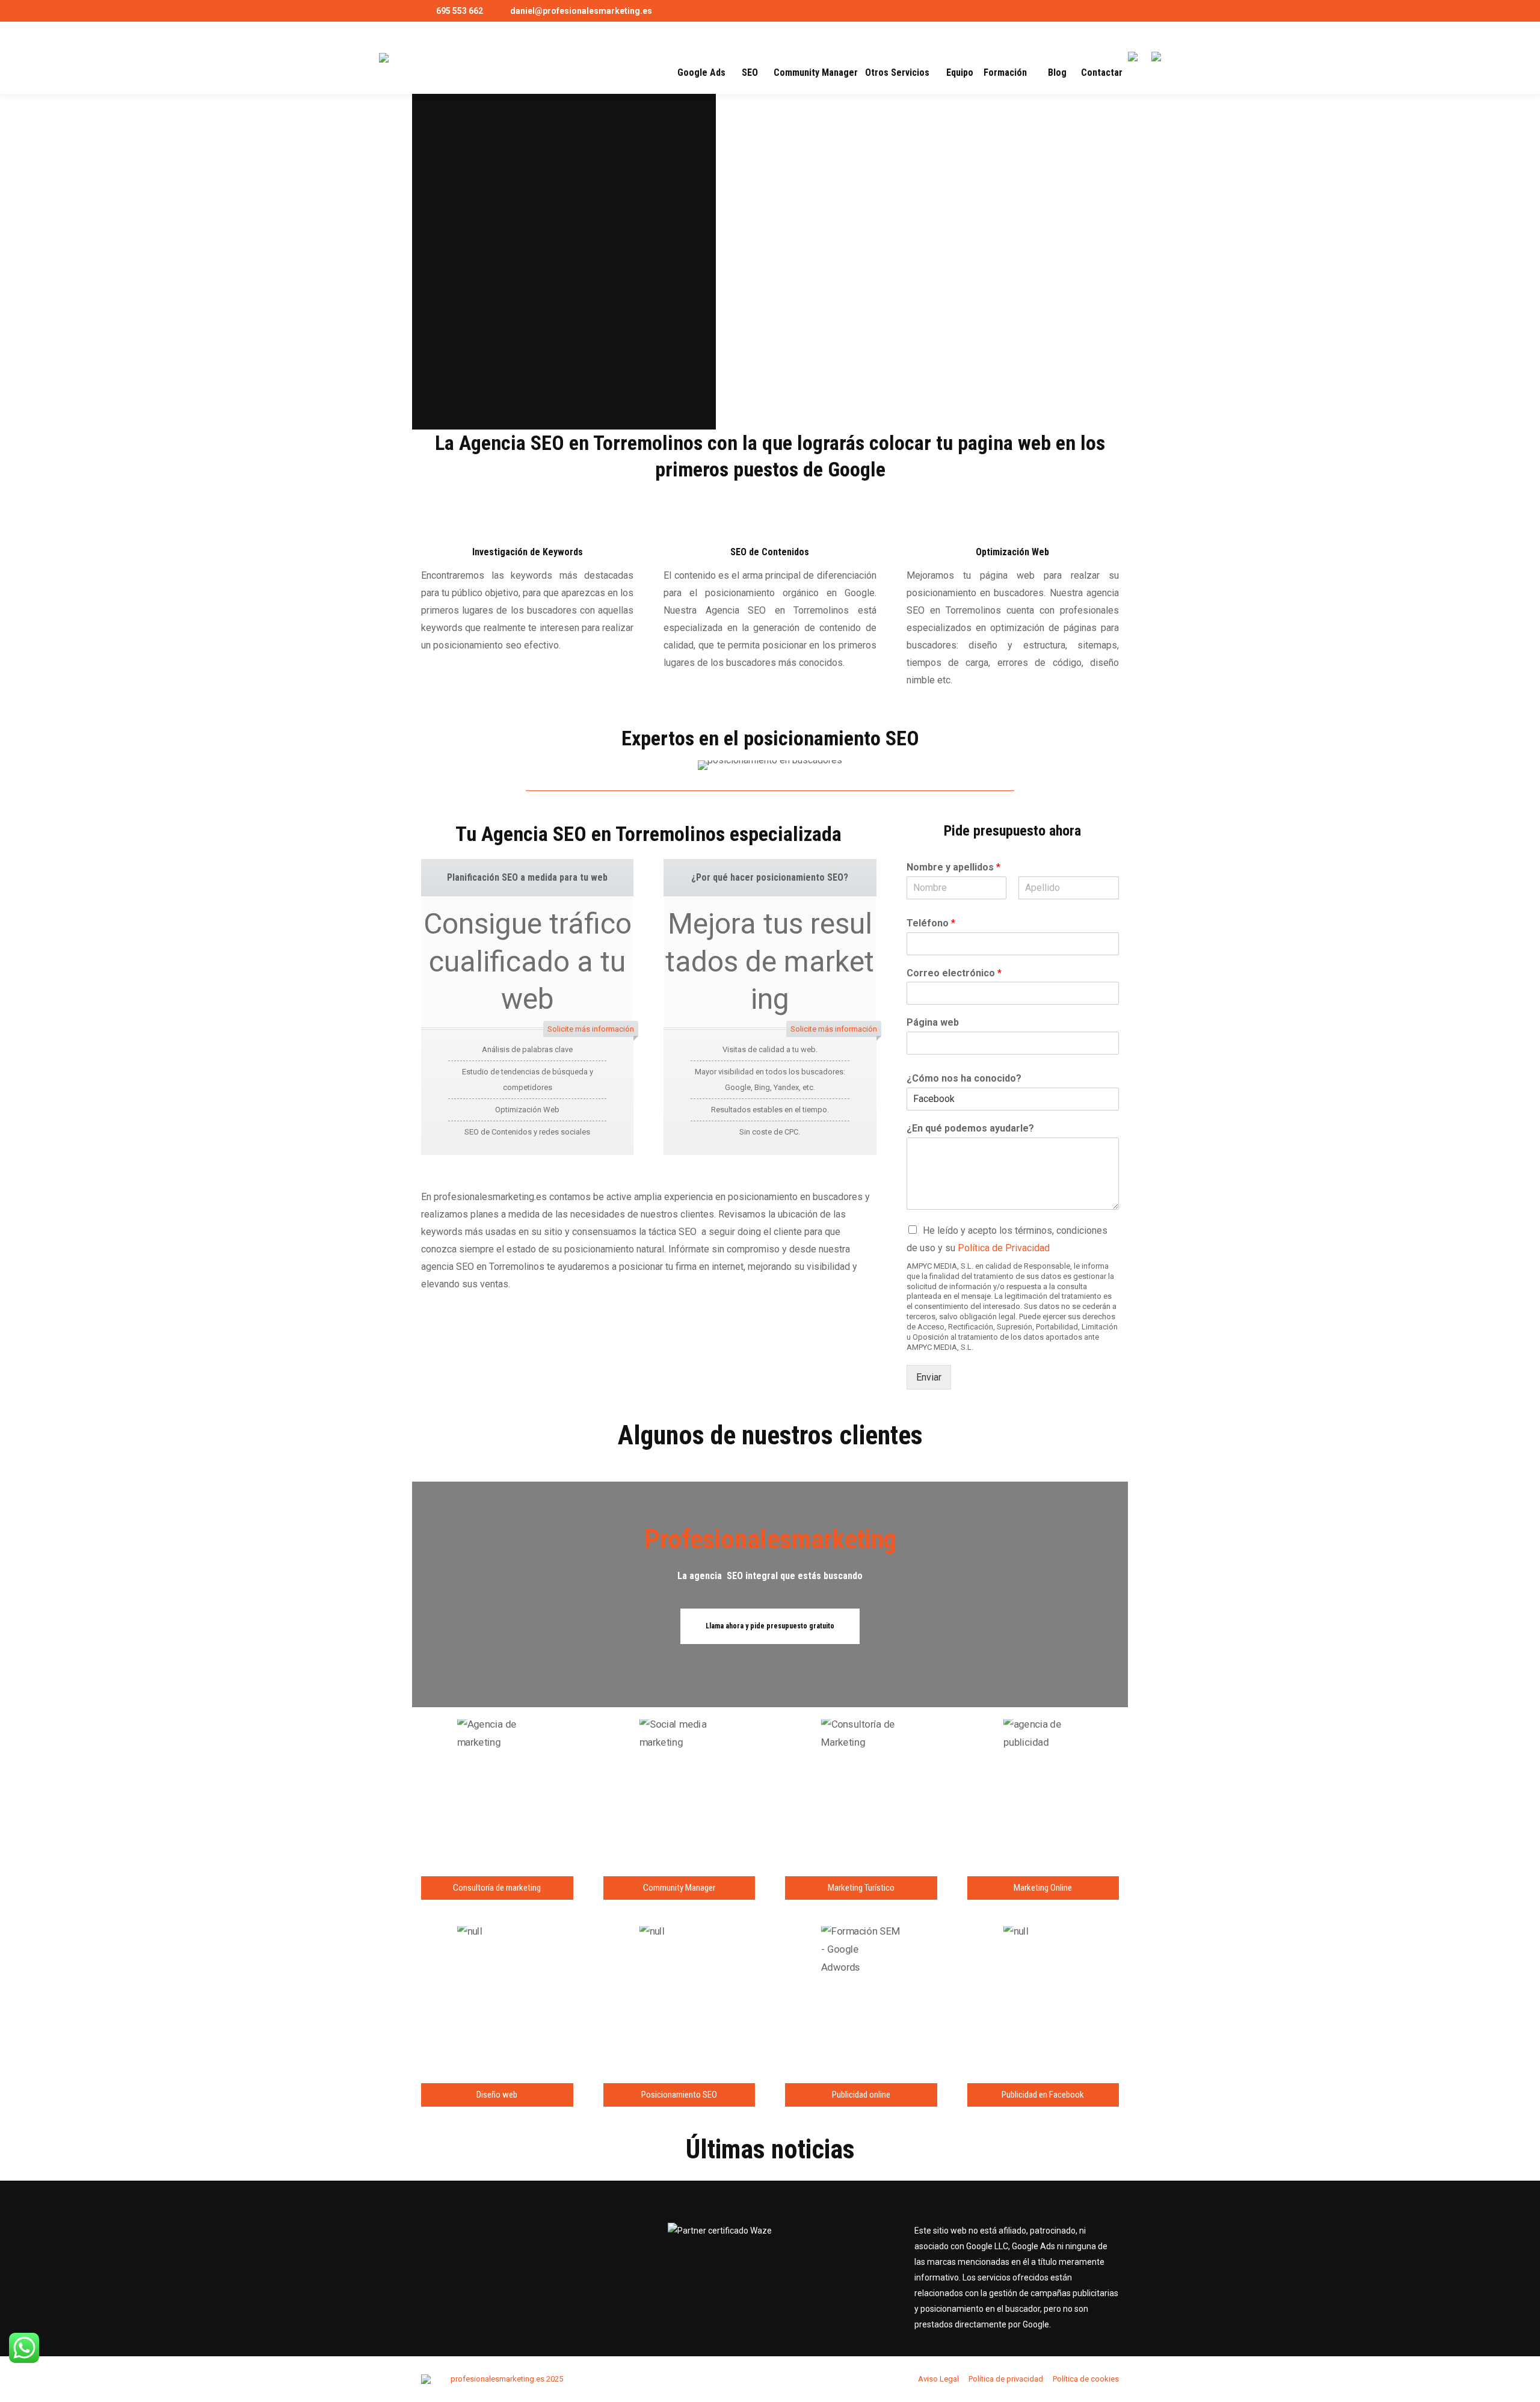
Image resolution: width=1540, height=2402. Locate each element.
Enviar (929, 1377)
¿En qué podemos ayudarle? (970, 1128)
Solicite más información (591, 1029)
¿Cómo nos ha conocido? (964, 1078)
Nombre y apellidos (953, 867)
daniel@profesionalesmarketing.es (581, 11)
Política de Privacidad (1004, 1248)
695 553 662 (460, 11)
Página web (933, 1022)
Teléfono (931, 923)
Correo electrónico (954, 973)
